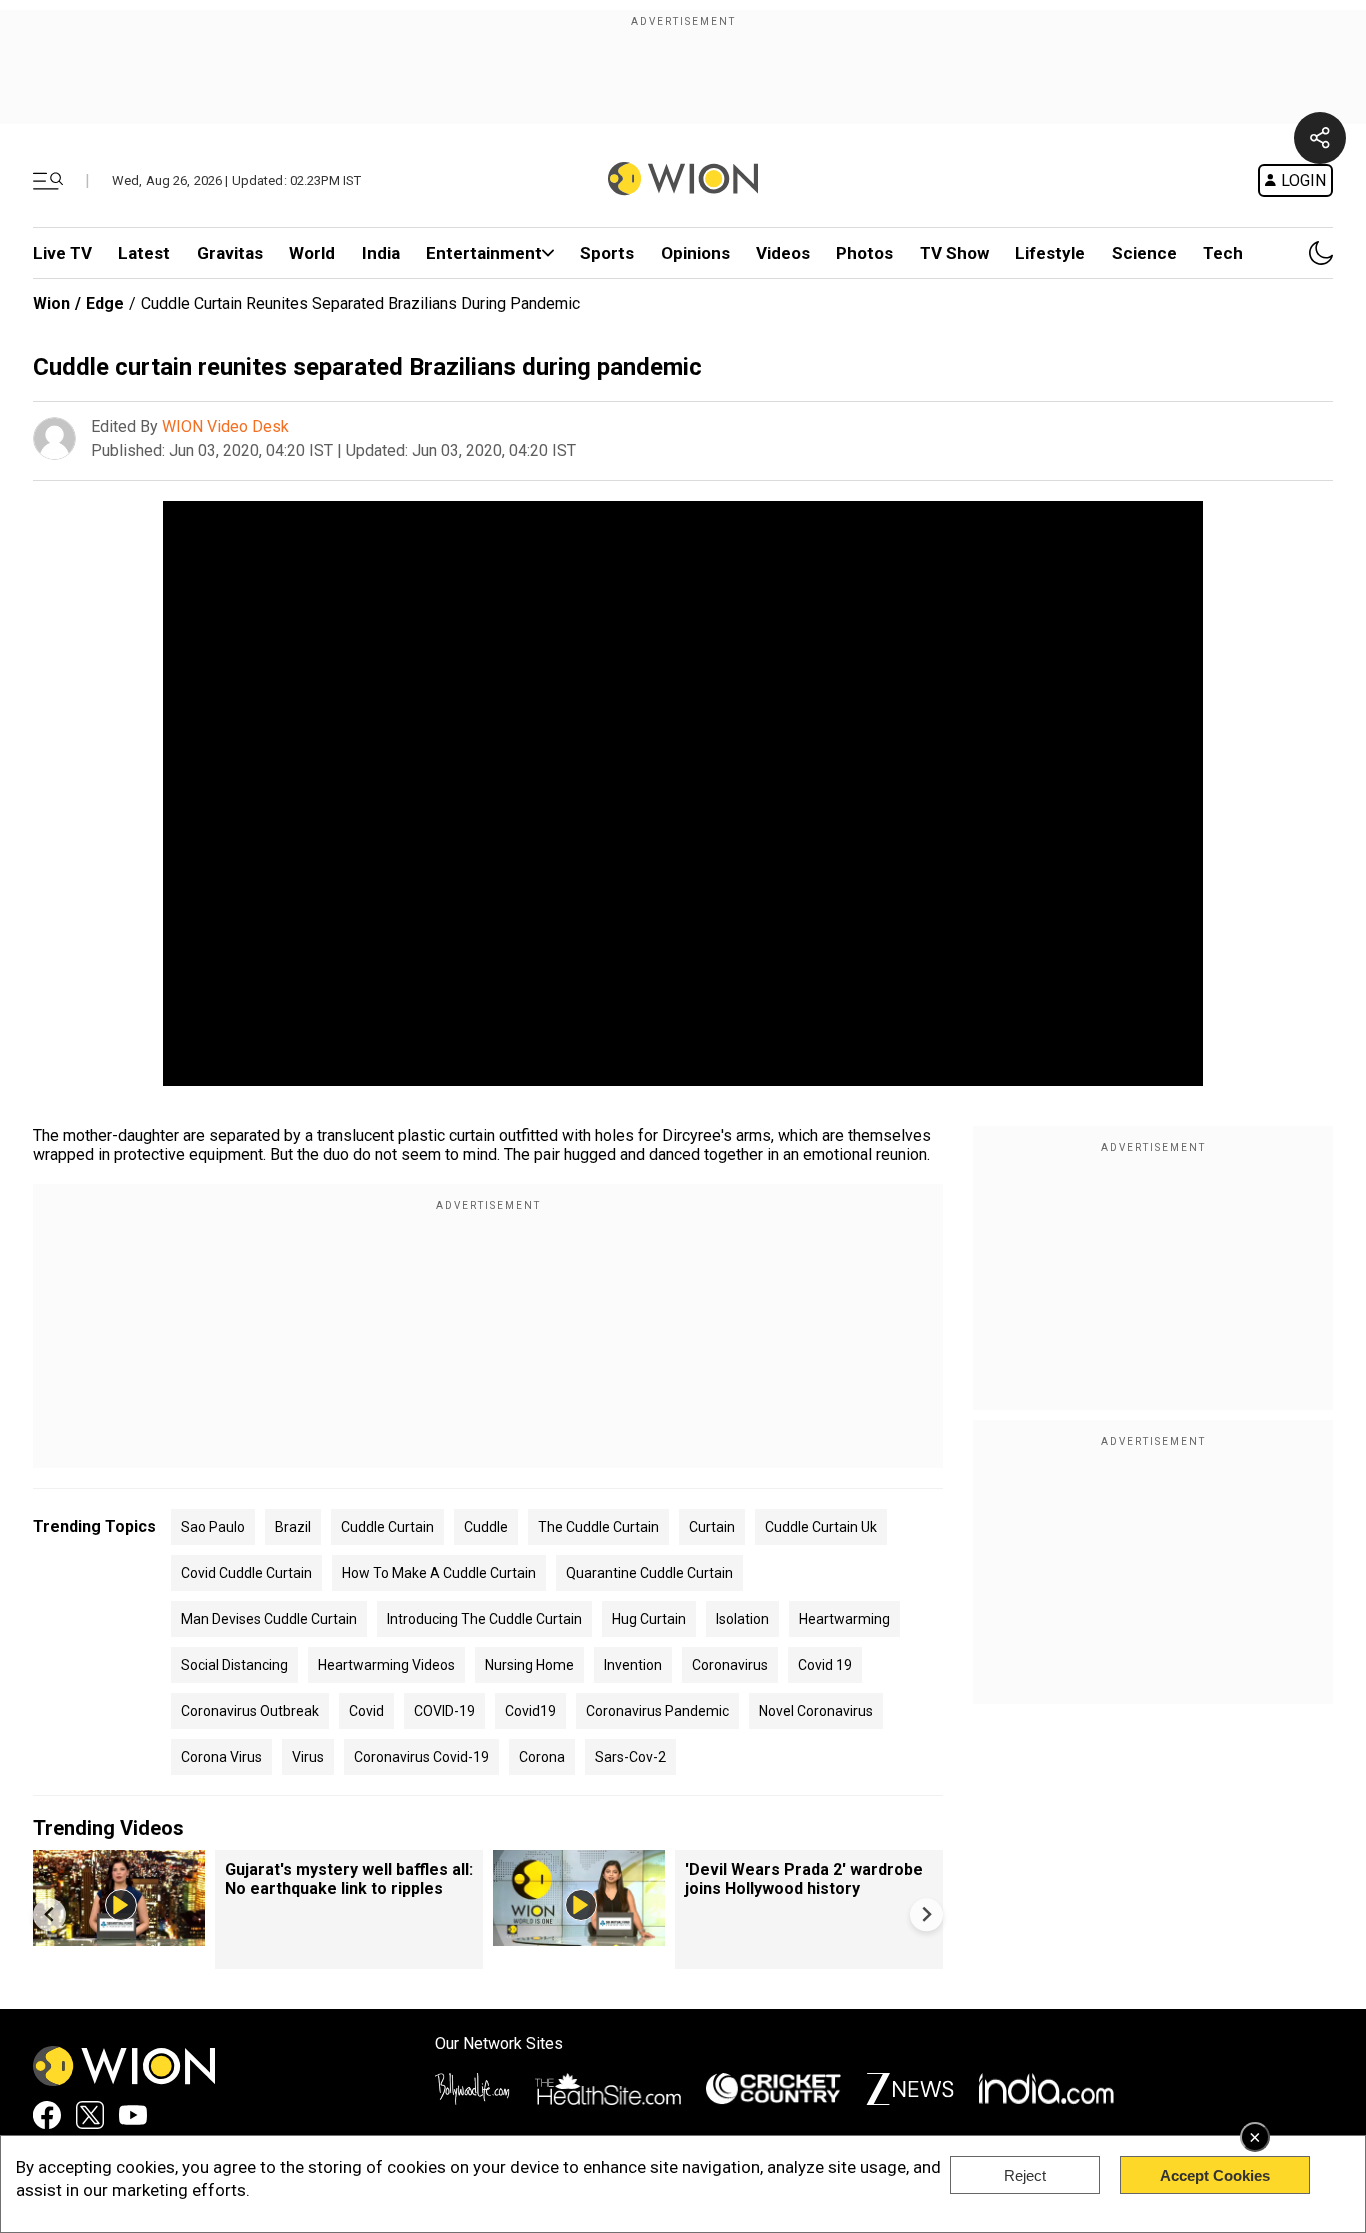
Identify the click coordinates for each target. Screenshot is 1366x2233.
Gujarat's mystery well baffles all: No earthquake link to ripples (349, 1879)
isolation (742, 1619)
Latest (144, 253)
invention (633, 1665)
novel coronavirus (816, 1711)
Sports (607, 253)
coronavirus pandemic (657, 1711)
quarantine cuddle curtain (649, 1573)
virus (308, 1757)
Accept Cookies (1215, 2175)
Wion (51, 303)
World (312, 253)
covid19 (530, 1711)
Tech (1223, 253)
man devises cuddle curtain (269, 1619)
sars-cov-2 (630, 1757)
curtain (712, 1527)
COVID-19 (444, 1711)
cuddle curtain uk (821, 1527)
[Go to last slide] (49, 1914)
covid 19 (825, 1665)
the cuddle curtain (598, 1527)
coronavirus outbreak (250, 1711)
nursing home (529, 1665)
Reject (1025, 2175)
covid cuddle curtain (246, 1573)
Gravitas (230, 253)
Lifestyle (1050, 253)
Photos (864, 253)
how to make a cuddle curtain (439, 1573)
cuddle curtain (387, 1527)
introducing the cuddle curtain (484, 1619)
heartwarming (844, 1619)
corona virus (221, 1757)
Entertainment (484, 253)
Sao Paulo (213, 1527)
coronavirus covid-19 (421, 1757)
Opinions (695, 253)
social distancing (234, 1665)
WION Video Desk (225, 426)
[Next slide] (926, 1914)
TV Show (954, 253)
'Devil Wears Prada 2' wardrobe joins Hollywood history (804, 1879)
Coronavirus (730, 1665)
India (381, 253)
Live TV (62, 253)
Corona (542, 1757)
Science (1144, 253)
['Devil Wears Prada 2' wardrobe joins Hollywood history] (579, 1936)
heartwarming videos (386, 1665)
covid (366, 1711)
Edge (105, 303)
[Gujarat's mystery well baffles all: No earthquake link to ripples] (119, 1936)
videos (783, 253)
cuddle (486, 1527)
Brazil (293, 1527)
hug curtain (649, 1619)
